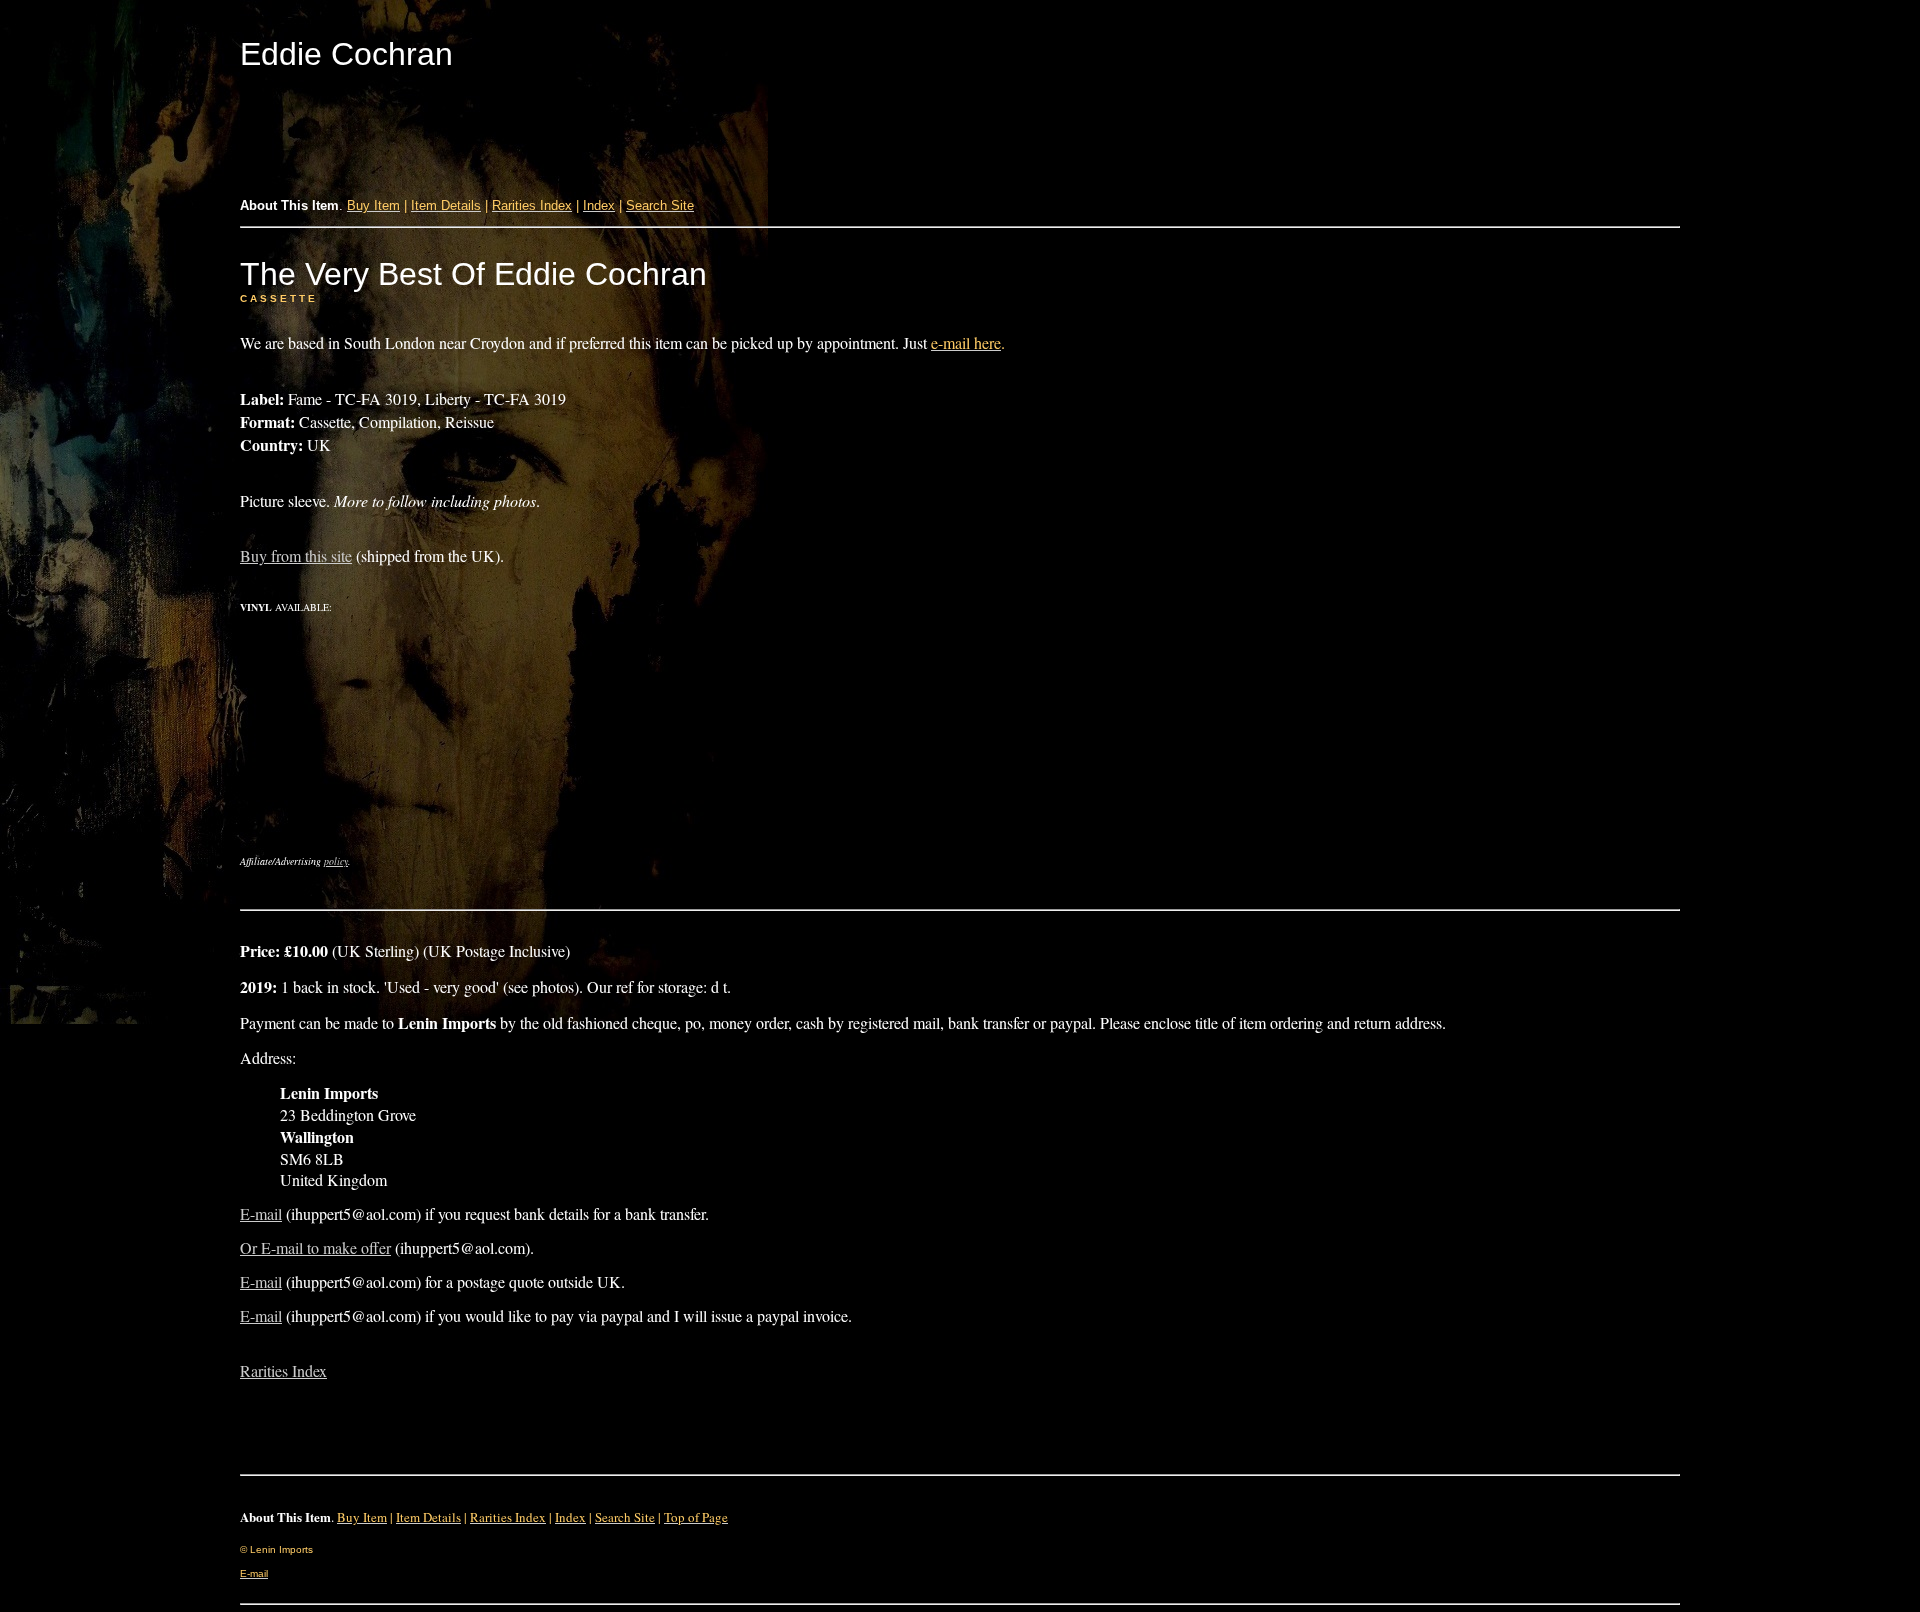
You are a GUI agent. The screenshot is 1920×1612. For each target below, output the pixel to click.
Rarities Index (283, 1370)
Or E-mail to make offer (315, 1247)
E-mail (261, 1213)
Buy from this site (296, 555)
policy (336, 861)
